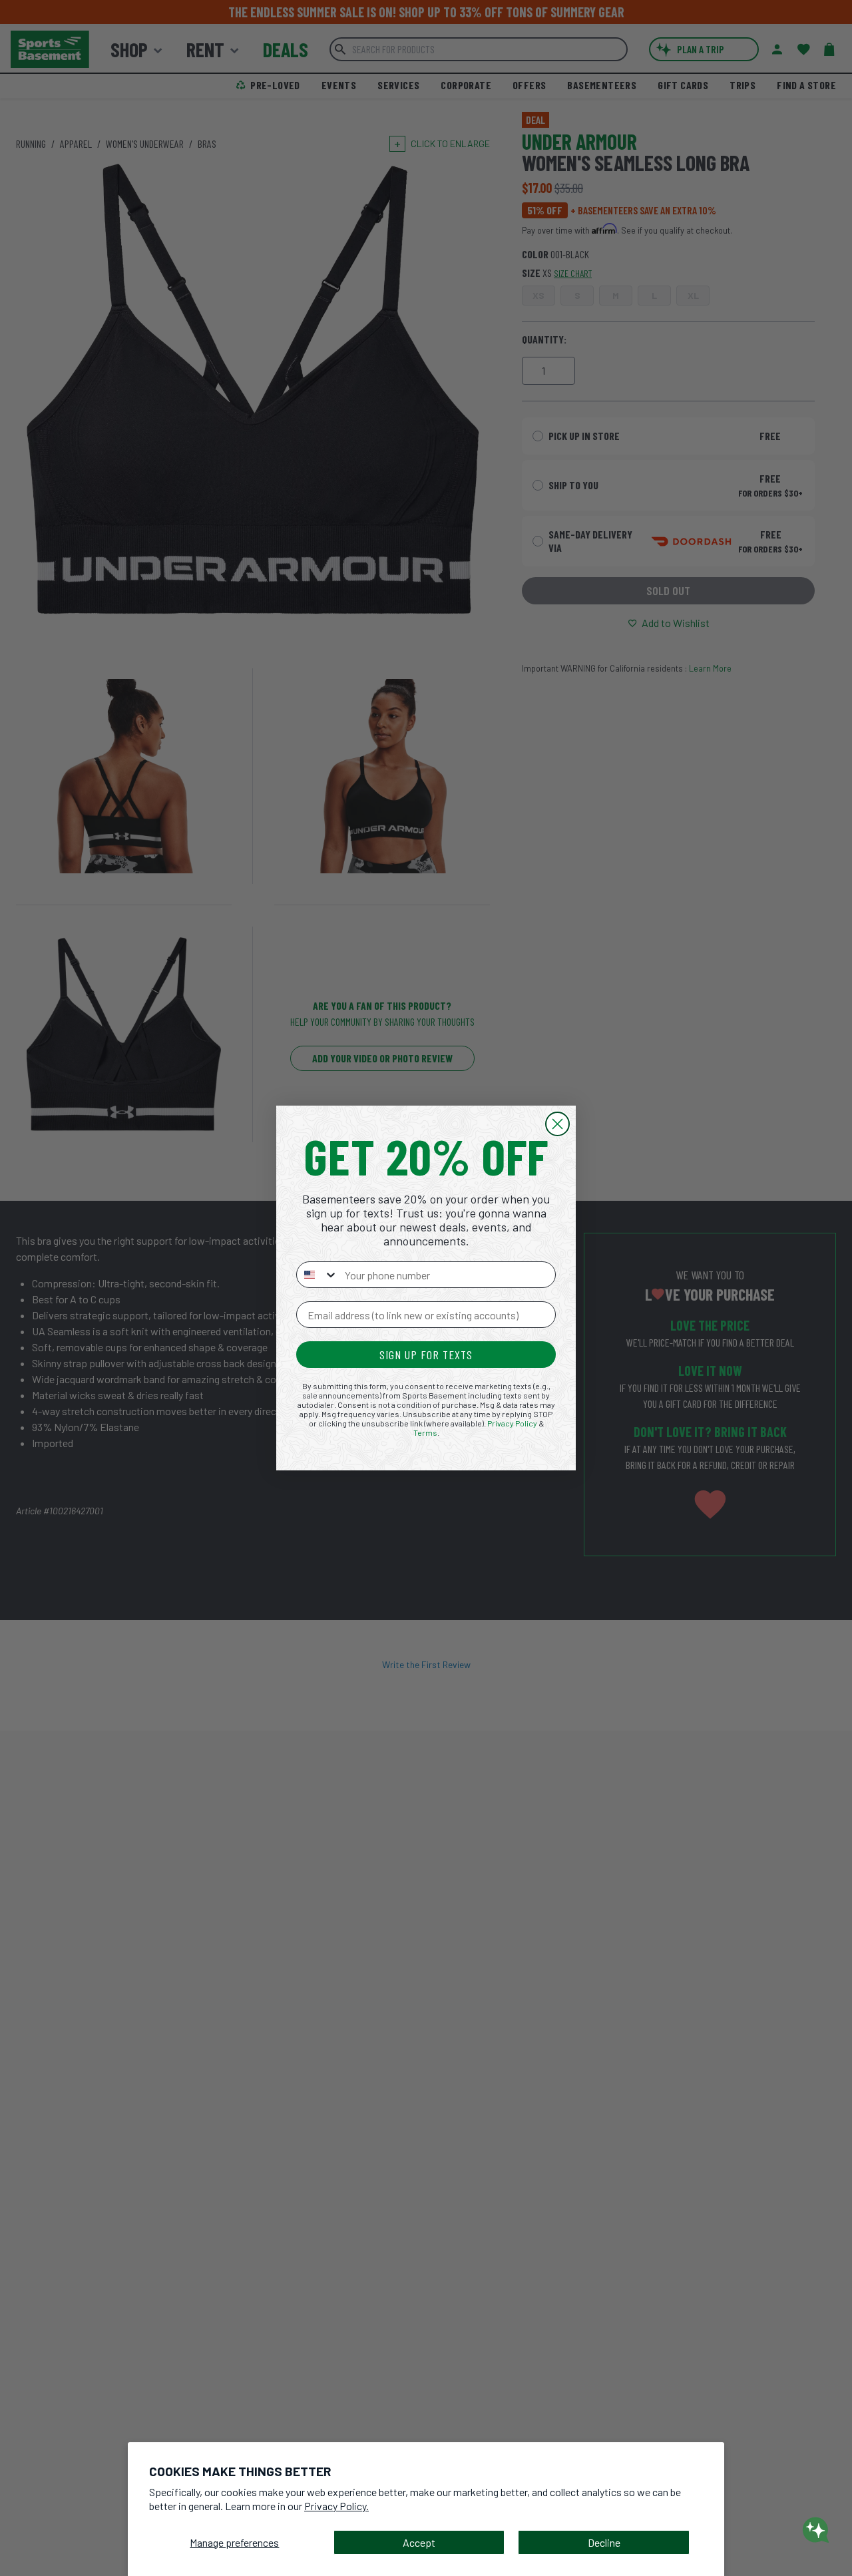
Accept (419, 2542)
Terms (425, 1432)
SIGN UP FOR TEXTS (426, 1355)
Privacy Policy (512, 1423)
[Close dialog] (557, 1124)
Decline (604, 2542)
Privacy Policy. (336, 2506)
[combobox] (318, 1275)
